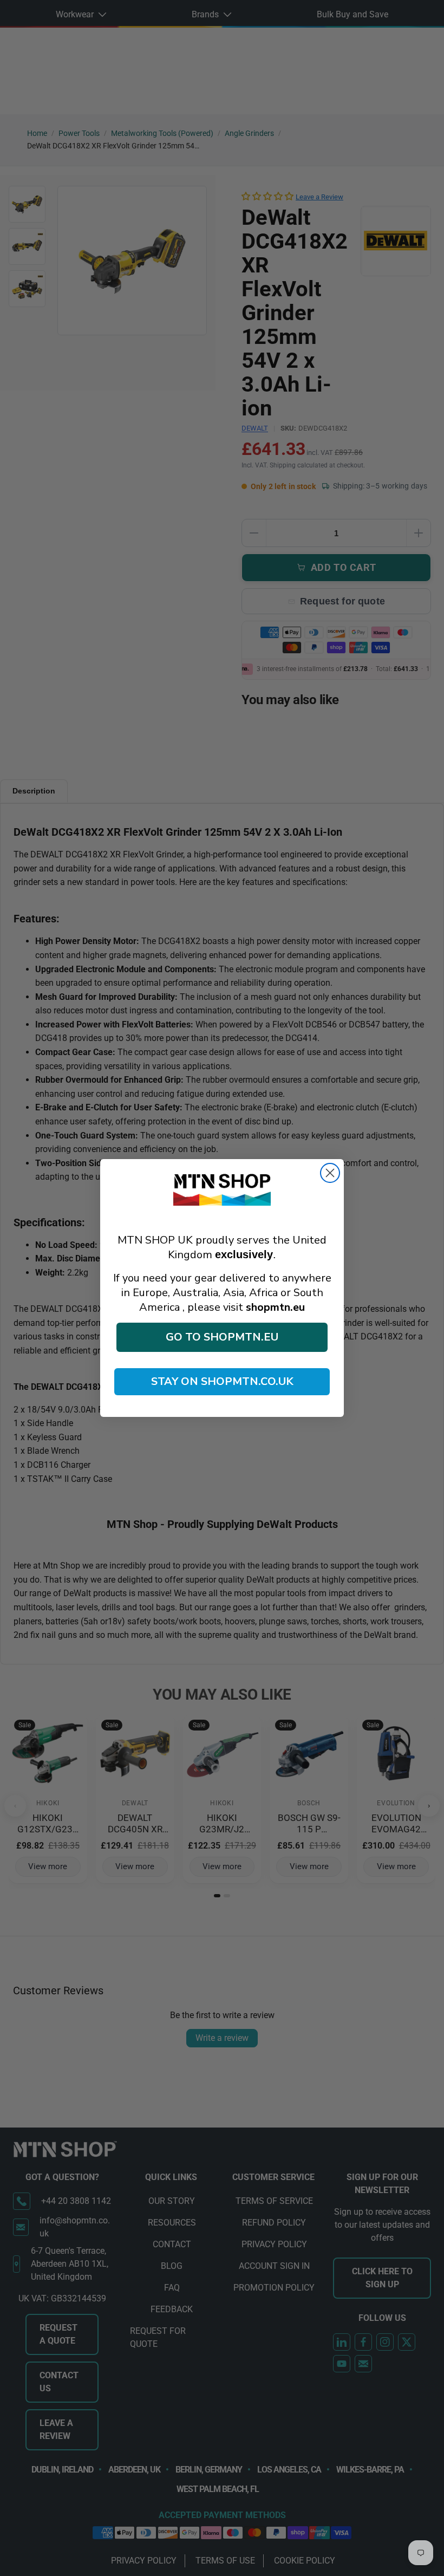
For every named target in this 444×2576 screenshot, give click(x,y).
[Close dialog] (330, 1173)
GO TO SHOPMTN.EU (222, 1337)
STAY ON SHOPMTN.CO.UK (222, 1381)
